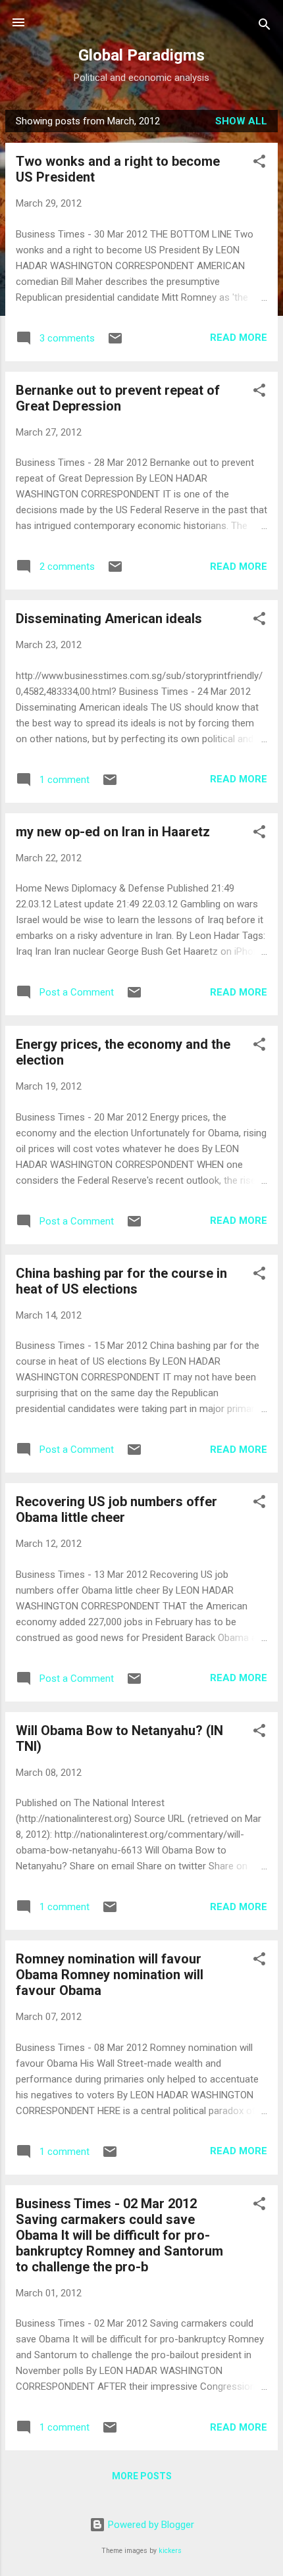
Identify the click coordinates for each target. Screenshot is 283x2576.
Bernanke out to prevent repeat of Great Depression (118, 398)
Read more (239, 338)
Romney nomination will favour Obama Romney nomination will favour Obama (110, 1975)
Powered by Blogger (150, 2525)
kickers (170, 2551)
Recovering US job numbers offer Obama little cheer (116, 1509)
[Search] (265, 27)
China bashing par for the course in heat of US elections (121, 1281)
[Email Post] (115, 343)
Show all (241, 121)
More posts (142, 2476)
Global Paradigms (141, 55)
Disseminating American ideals (109, 619)
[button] (259, 164)
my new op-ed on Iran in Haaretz (113, 832)
